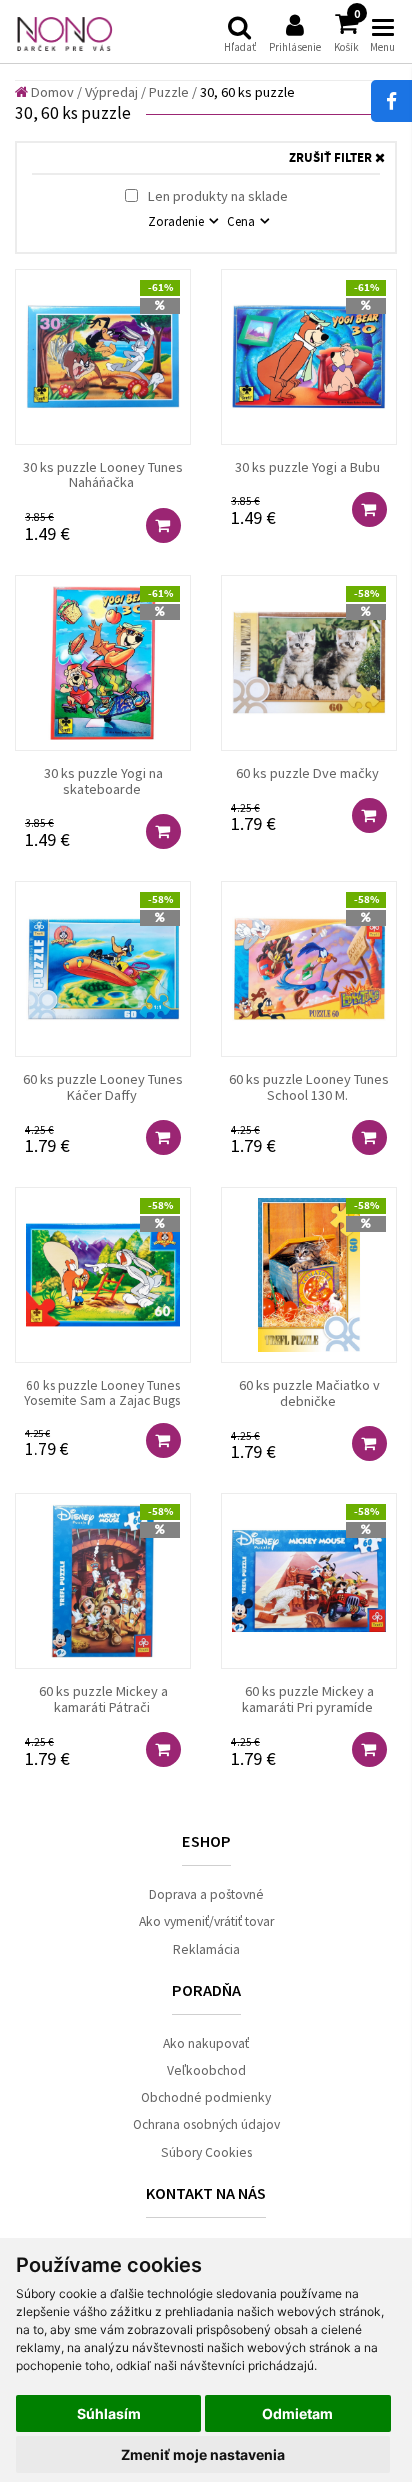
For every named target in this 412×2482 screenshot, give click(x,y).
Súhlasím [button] (109, 2413)
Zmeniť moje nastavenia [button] (203, 2454)
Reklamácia (206, 1949)
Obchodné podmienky (206, 2097)
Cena (242, 221)
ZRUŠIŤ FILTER (332, 158)
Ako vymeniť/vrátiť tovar (206, 1921)
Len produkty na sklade (216, 196)
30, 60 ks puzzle (247, 92)
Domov (51, 92)
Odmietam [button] (297, 2413)
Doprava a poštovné (206, 1894)
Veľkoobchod (206, 2070)
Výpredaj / (115, 92)
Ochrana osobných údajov (206, 2124)
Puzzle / (173, 92)
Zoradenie (177, 221)
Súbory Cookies (206, 2152)
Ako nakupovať (206, 2043)
